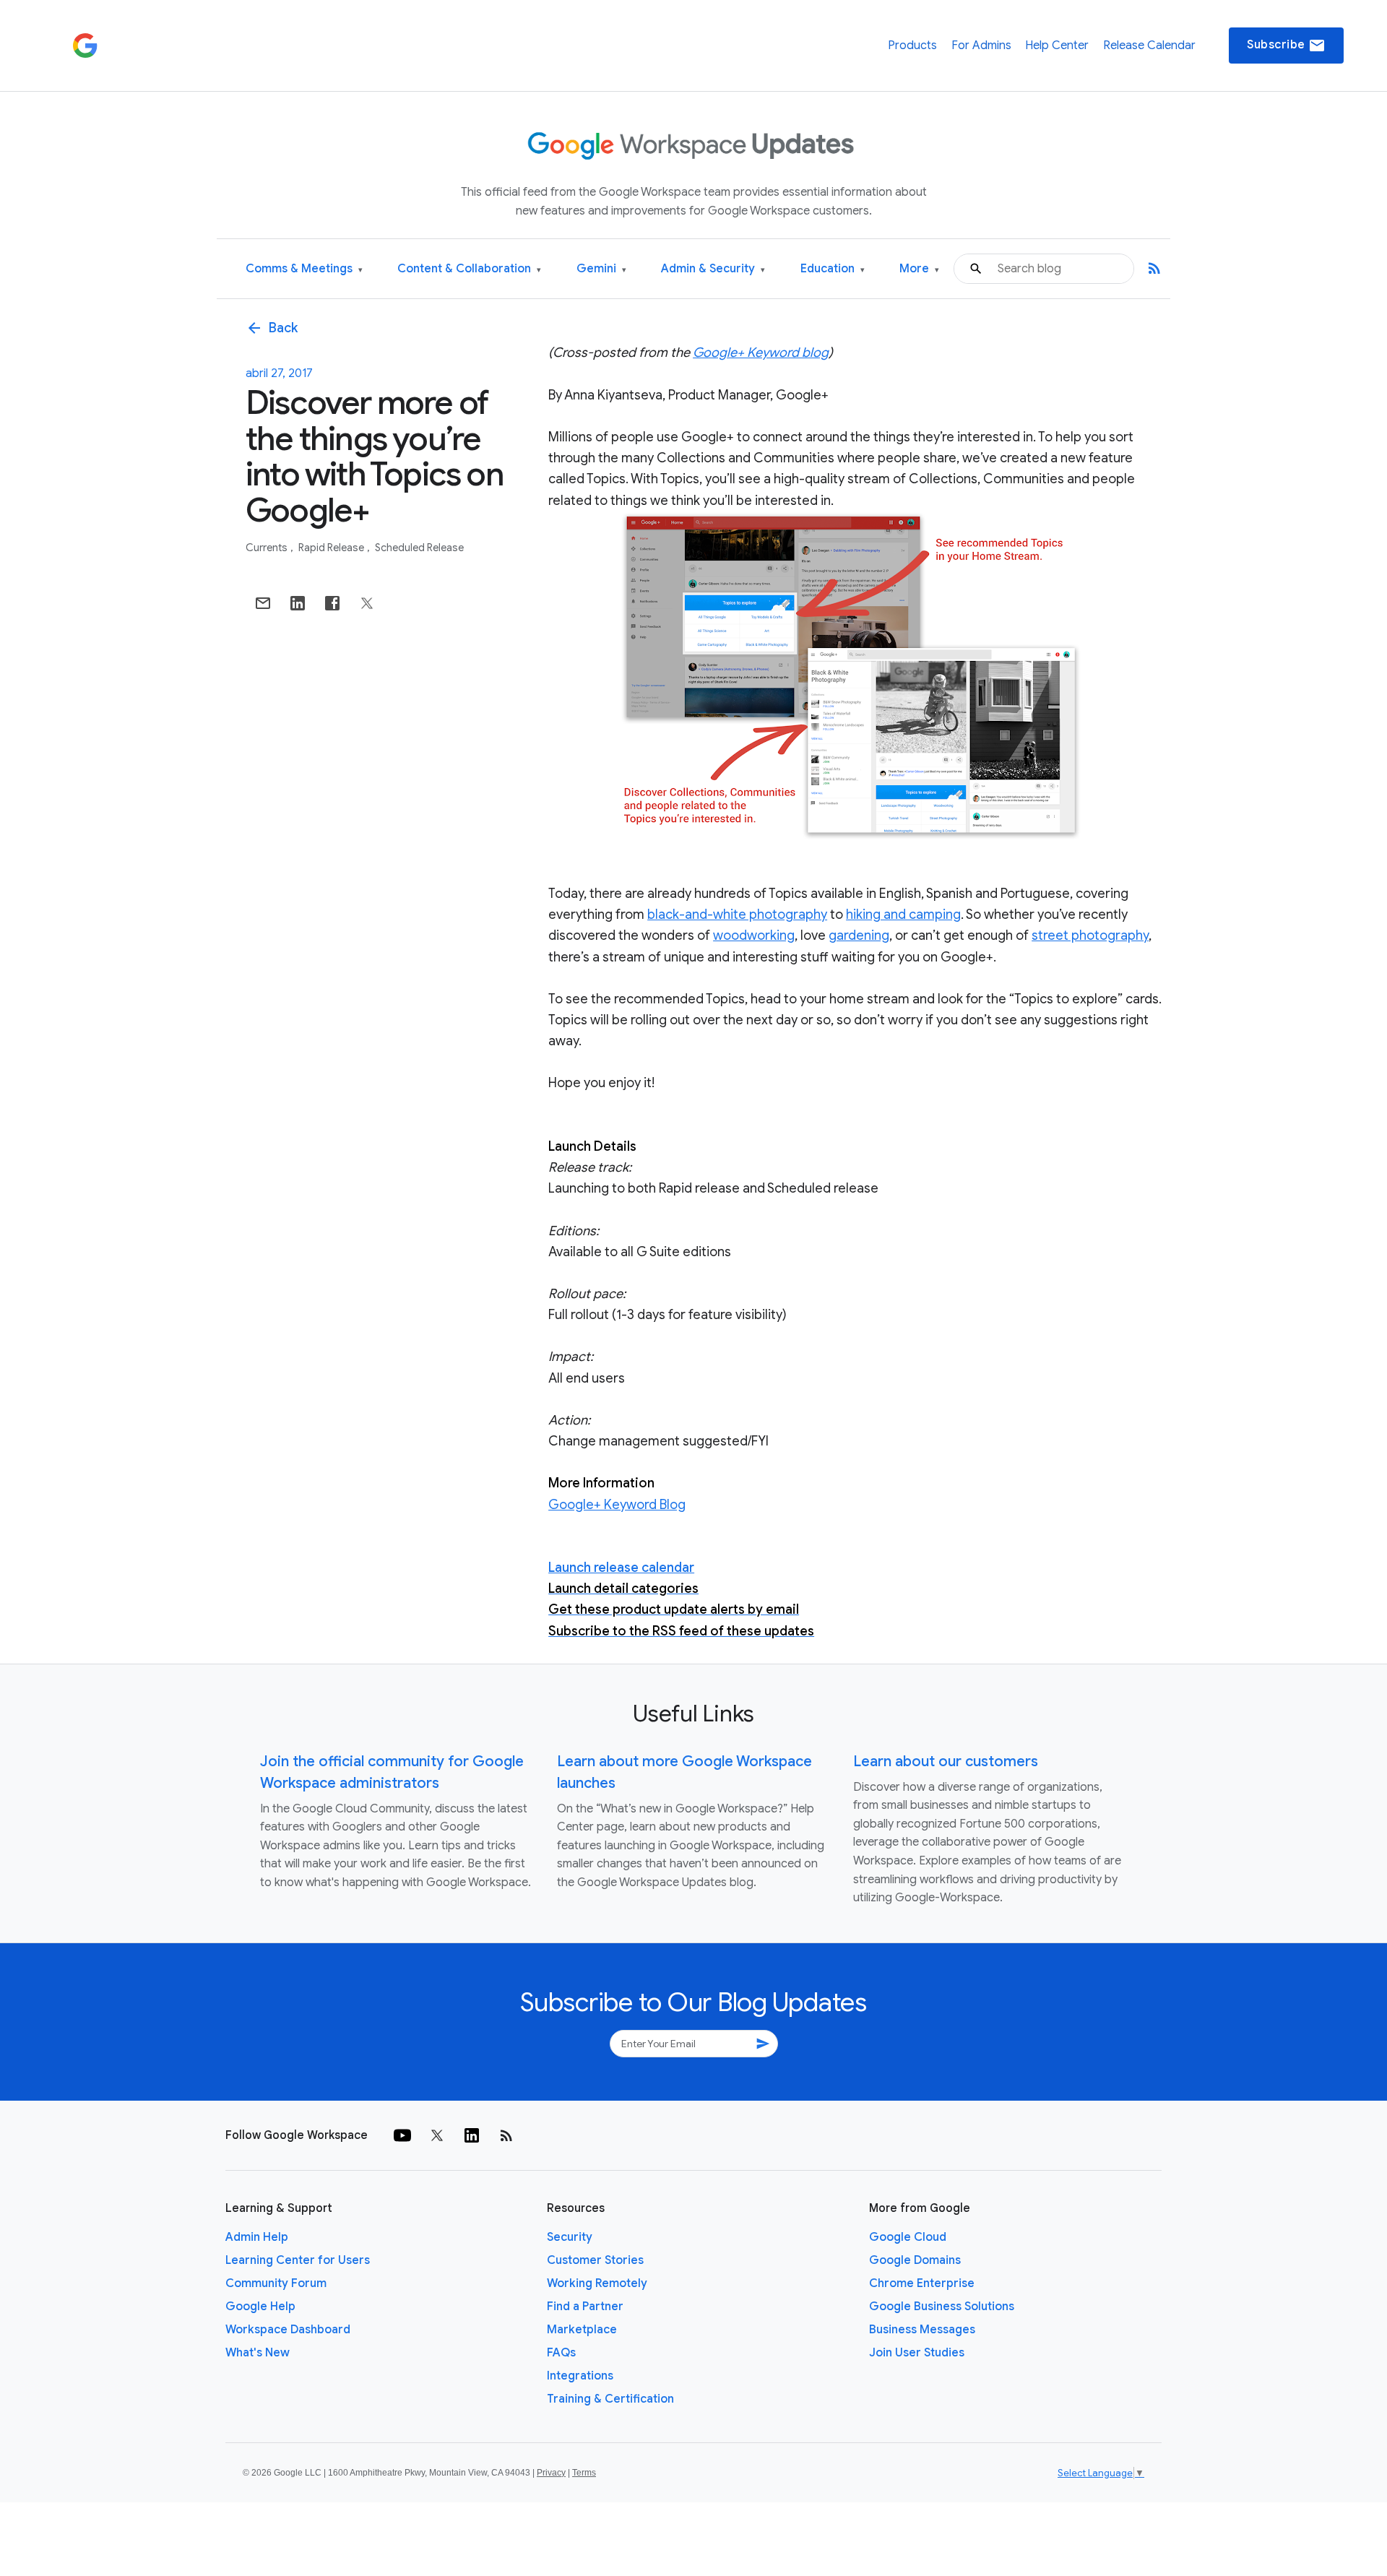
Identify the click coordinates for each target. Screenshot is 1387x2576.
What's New (258, 2353)
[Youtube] (402, 2135)
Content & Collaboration (469, 269)
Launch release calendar (621, 1568)
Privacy (551, 2473)
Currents (268, 548)
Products (912, 46)
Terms (584, 2473)
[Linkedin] (472, 2135)
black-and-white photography (737, 915)
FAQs (561, 2353)
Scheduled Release (419, 548)
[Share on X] (367, 603)
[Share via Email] (263, 603)
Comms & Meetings (304, 269)
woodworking (754, 935)
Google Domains (915, 2260)
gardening (859, 935)
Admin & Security (713, 269)
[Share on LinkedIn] (298, 603)
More (919, 269)
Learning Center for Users (298, 2260)
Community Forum (276, 2283)
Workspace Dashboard (288, 2330)
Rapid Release (332, 548)
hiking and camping (903, 915)
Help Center (1057, 46)
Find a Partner (585, 2307)
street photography (1090, 935)
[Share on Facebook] (332, 603)
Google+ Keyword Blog (617, 1505)
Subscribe (1286, 46)
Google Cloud (908, 2237)
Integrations (580, 2376)
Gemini (601, 269)
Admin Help (257, 2237)
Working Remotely (597, 2283)
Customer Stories (595, 2260)
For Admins (981, 46)
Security (570, 2237)
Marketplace (582, 2330)
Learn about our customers (946, 1762)
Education (833, 269)
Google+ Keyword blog (761, 353)
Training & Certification (610, 2399)
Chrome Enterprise (922, 2283)
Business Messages (922, 2330)
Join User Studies (917, 2353)
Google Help (260, 2307)
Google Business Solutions (942, 2307)
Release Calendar (1149, 46)
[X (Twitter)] (437, 2135)
